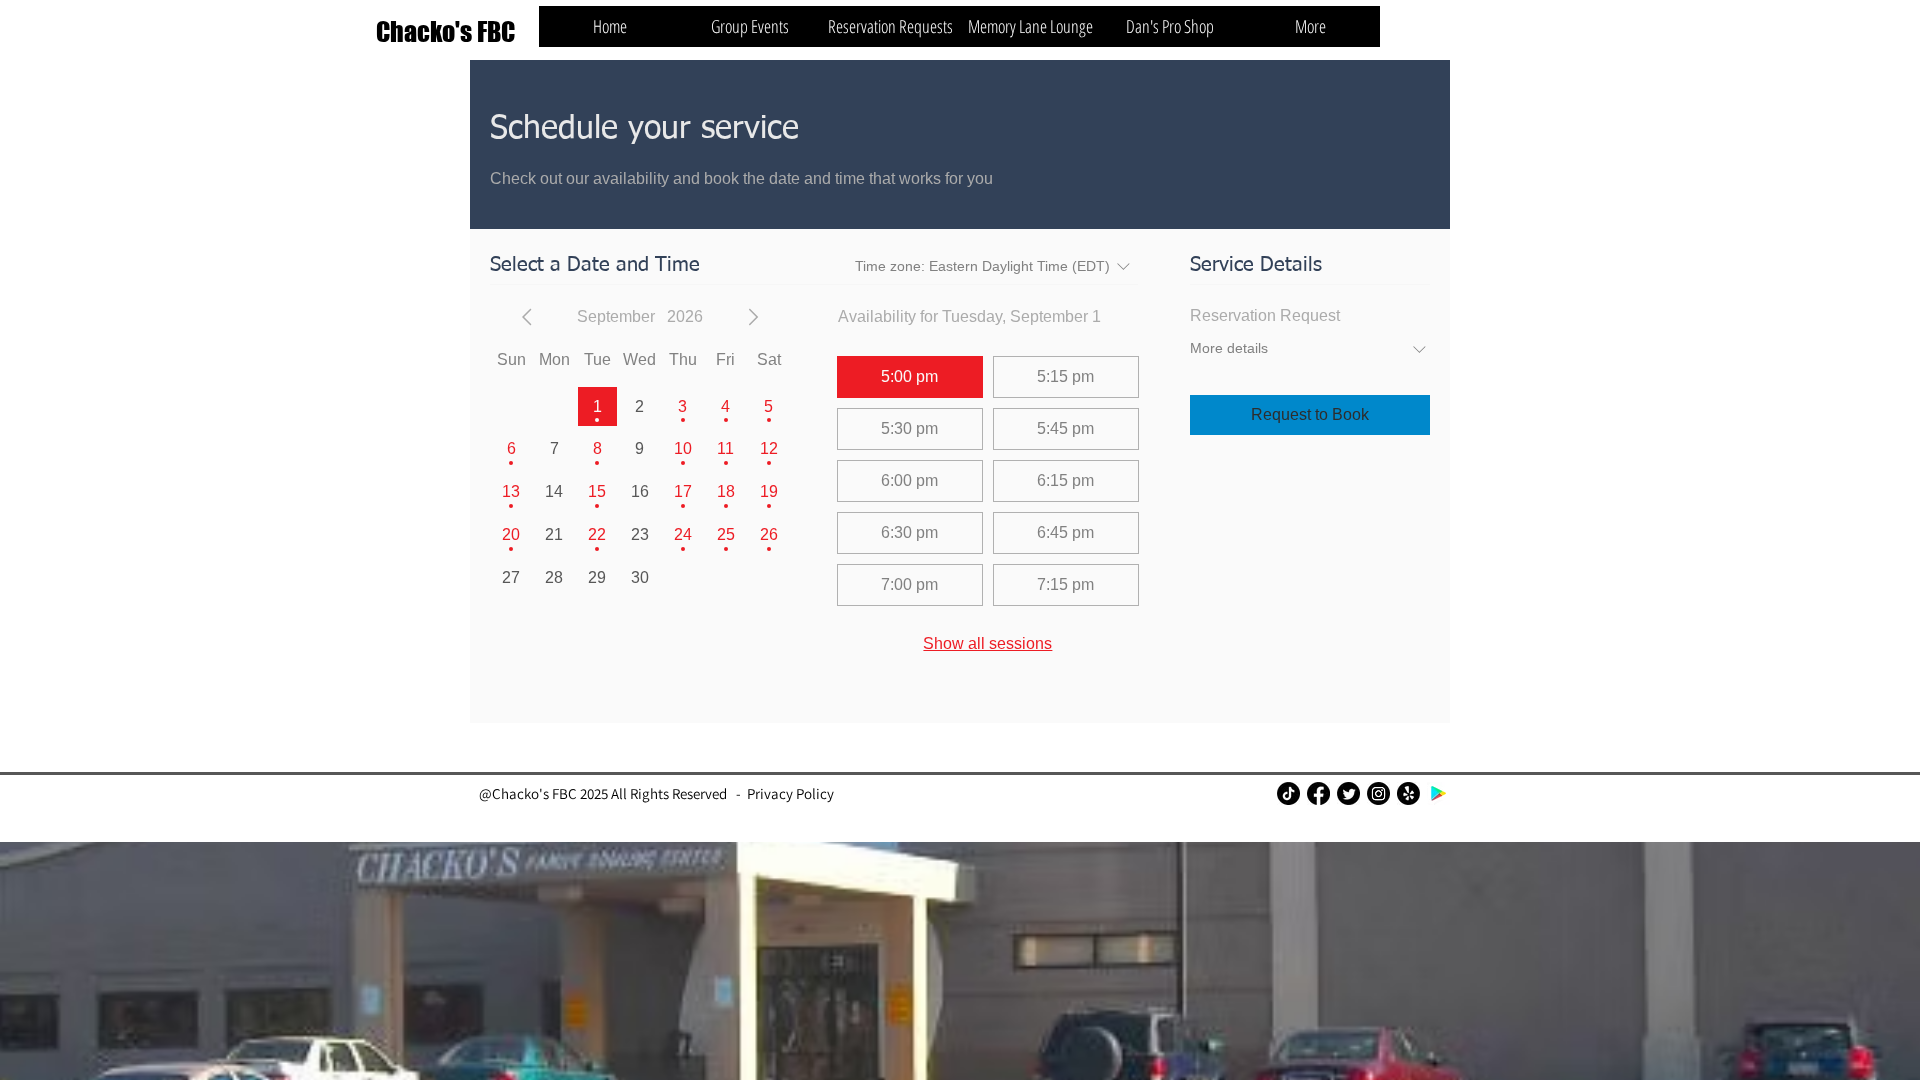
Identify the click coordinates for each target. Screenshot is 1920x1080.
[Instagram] (1378, 793)
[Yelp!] (1408, 793)
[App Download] (1438, 793)
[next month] (753, 317)
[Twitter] (1348, 793)
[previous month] (527, 317)
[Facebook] (1318, 793)
